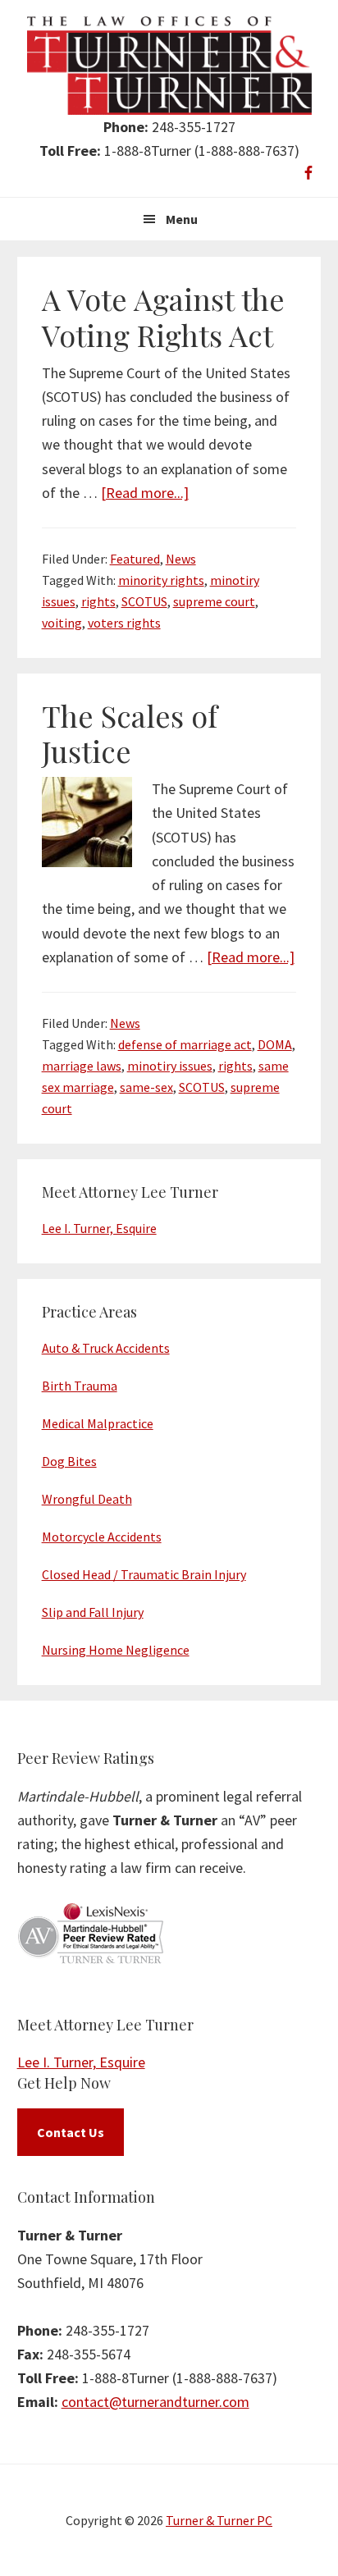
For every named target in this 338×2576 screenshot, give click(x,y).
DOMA (275, 1044)
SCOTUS (144, 601)
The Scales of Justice (130, 733)
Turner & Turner (169, 66)
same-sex (146, 1087)
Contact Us (71, 2132)
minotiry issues (170, 1066)
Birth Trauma (80, 1386)
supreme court (214, 601)
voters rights (124, 623)
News (181, 559)
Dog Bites (69, 1461)
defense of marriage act (185, 1044)
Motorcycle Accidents (102, 1537)
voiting (62, 623)
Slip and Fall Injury (93, 1612)
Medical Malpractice (98, 1423)
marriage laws (82, 1066)
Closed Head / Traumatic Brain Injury (144, 1574)
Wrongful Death (87, 1499)
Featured (135, 559)
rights (98, 601)
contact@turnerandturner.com (155, 2402)
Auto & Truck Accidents (106, 1348)
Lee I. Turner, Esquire (99, 1228)
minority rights (161, 580)
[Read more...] (145, 493)
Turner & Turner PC (219, 2520)
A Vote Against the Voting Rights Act (163, 316)
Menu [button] (182, 219)
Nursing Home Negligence (116, 1650)
